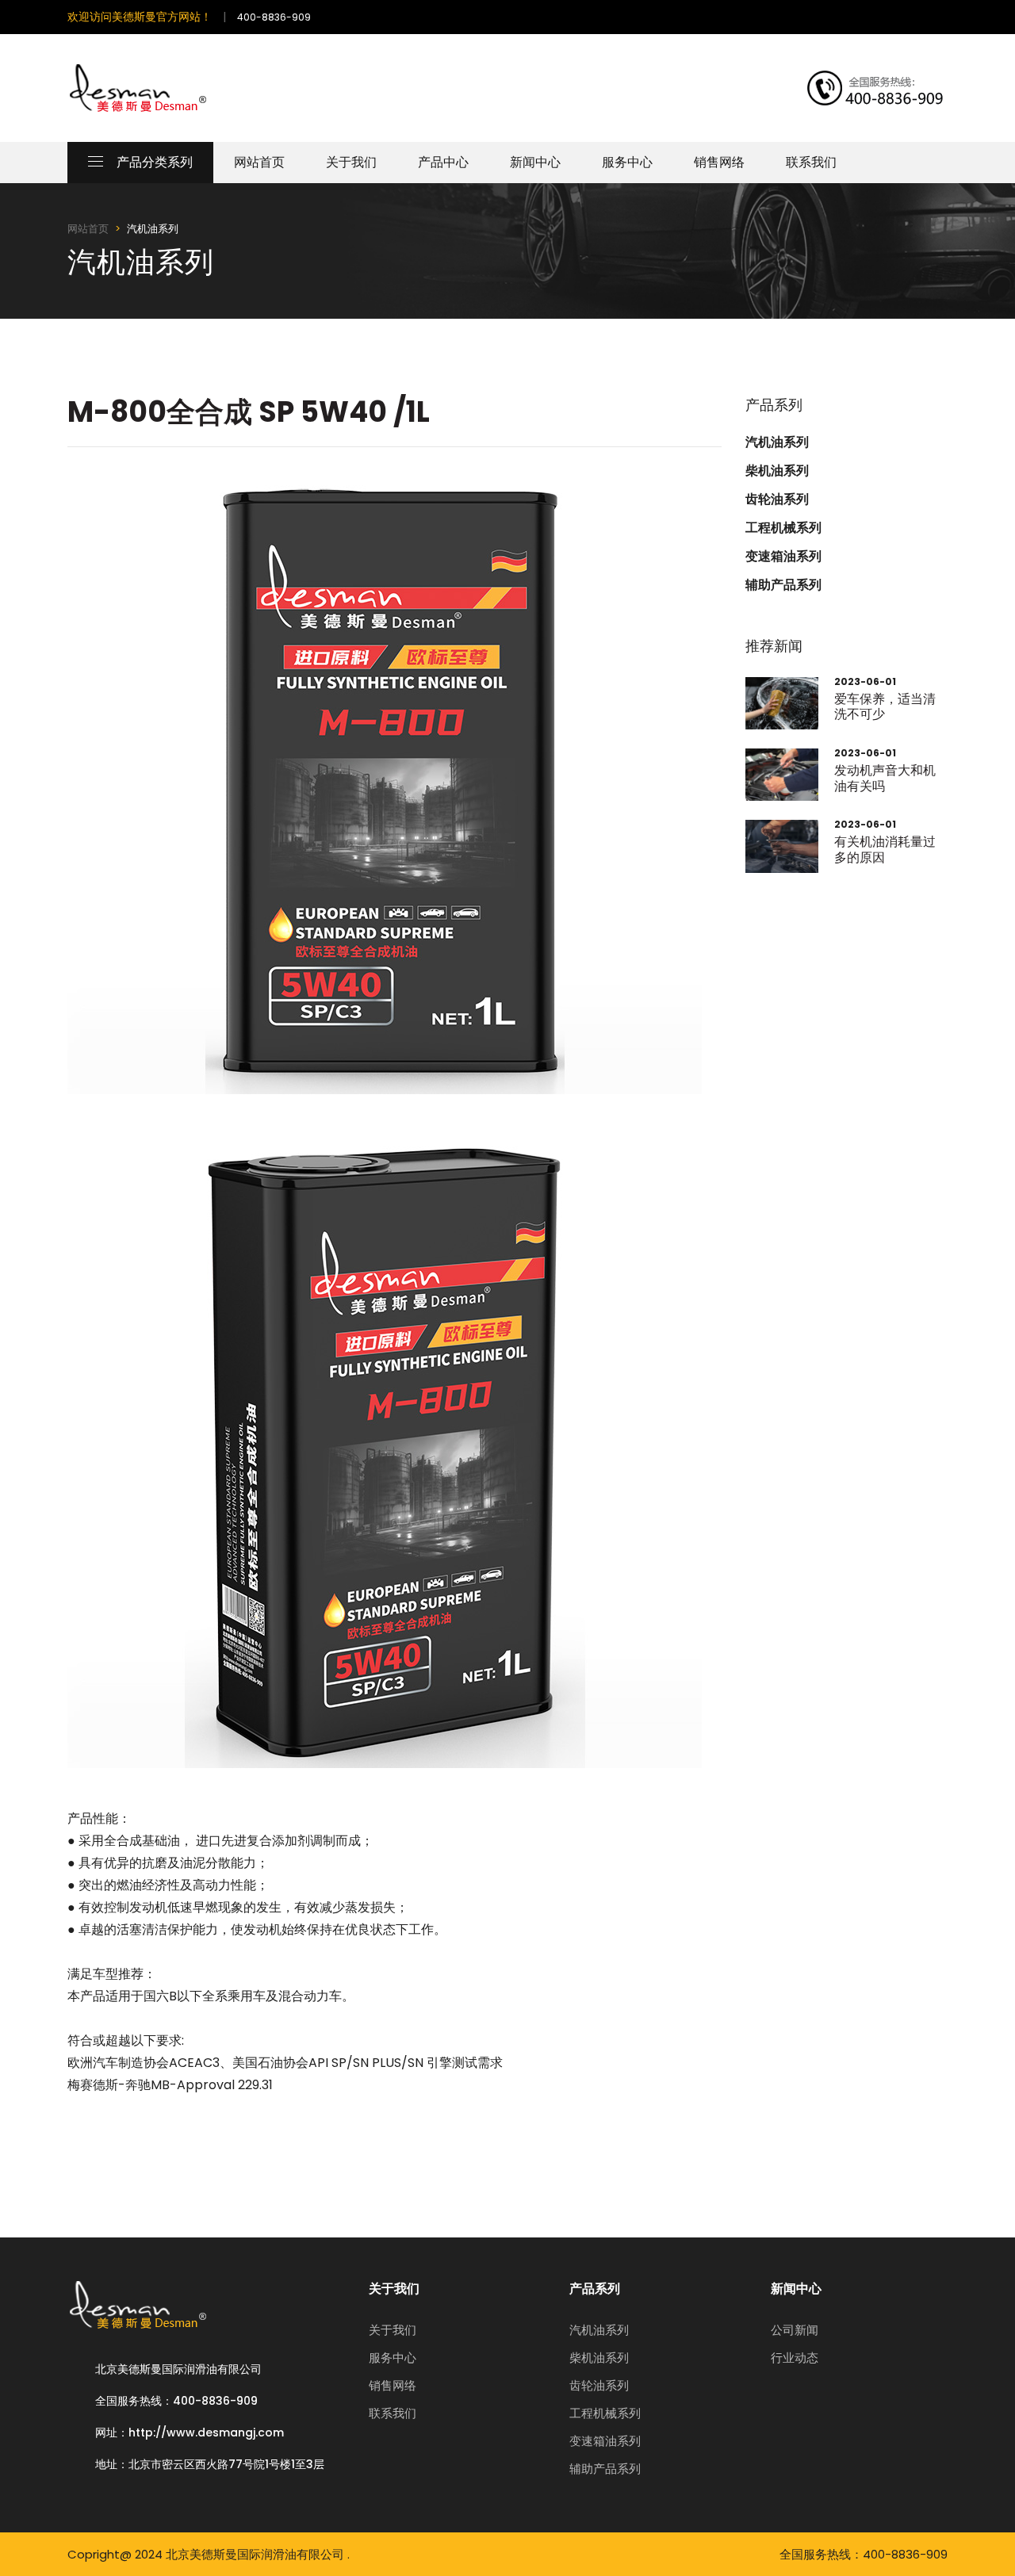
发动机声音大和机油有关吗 (885, 778)
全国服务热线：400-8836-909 (176, 2401)
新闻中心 (535, 162)
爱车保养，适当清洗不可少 (885, 706)
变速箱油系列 (783, 557)
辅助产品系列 (783, 585)
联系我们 (811, 162)
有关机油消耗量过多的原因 (885, 849)
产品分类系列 (155, 162)
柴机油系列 (777, 471)
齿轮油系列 (777, 500)
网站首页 (259, 162)
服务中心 (627, 162)
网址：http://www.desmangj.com (190, 2432)
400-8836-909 (274, 17)
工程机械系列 (783, 528)
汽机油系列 (777, 442)
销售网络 (719, 162)
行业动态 (795, 2358)
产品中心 (443, 162)
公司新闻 (795, 2330)
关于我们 (351, 162)
